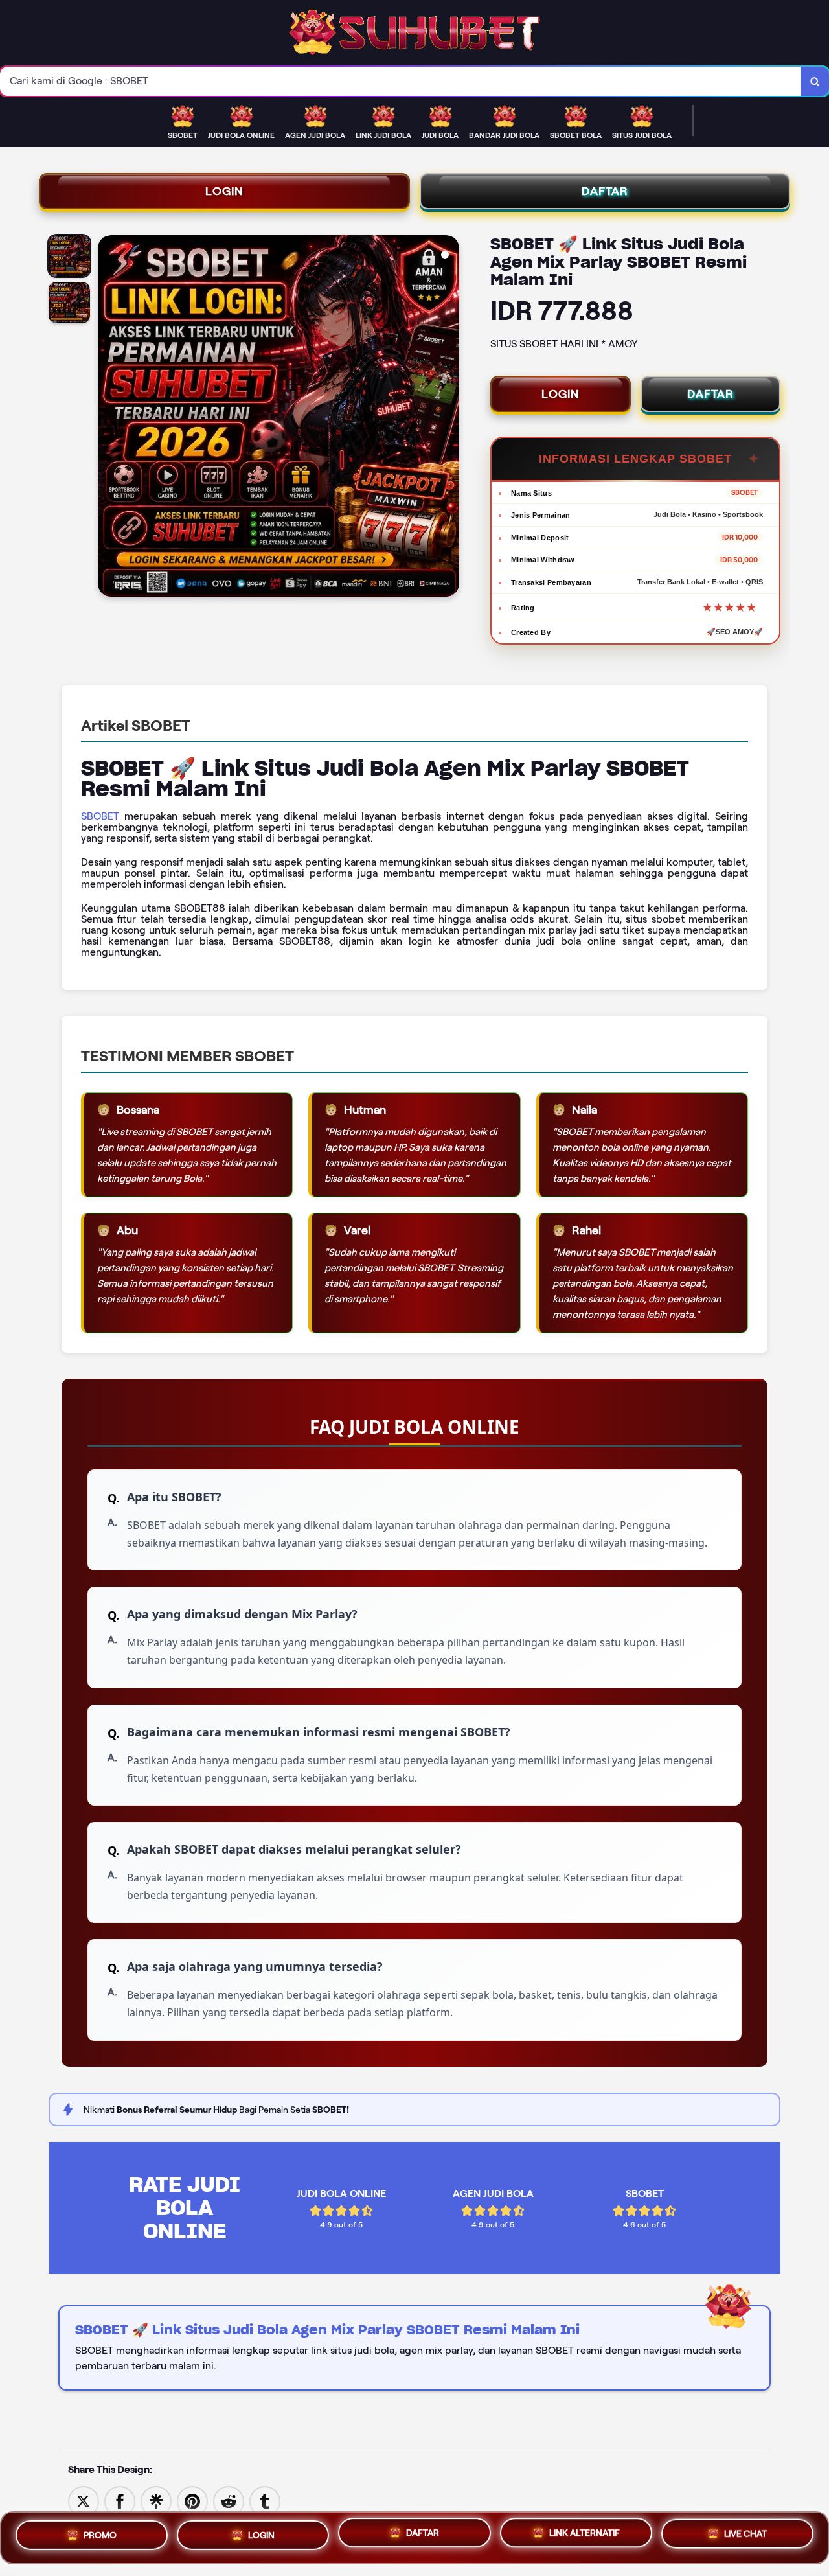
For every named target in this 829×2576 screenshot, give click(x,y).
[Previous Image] (108, 418)
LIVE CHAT (745, 2537)
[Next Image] (449, 418)
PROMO (100, 2533)
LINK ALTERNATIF (585, 2536)
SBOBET (100, 816)
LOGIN (224, 191)
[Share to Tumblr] (265, 2501)
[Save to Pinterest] (192, 2501)
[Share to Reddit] (229, 2501)
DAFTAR (605, 191)
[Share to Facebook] (120, 2501)
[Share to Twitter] (84, 2501)
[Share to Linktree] (156, 2501)
